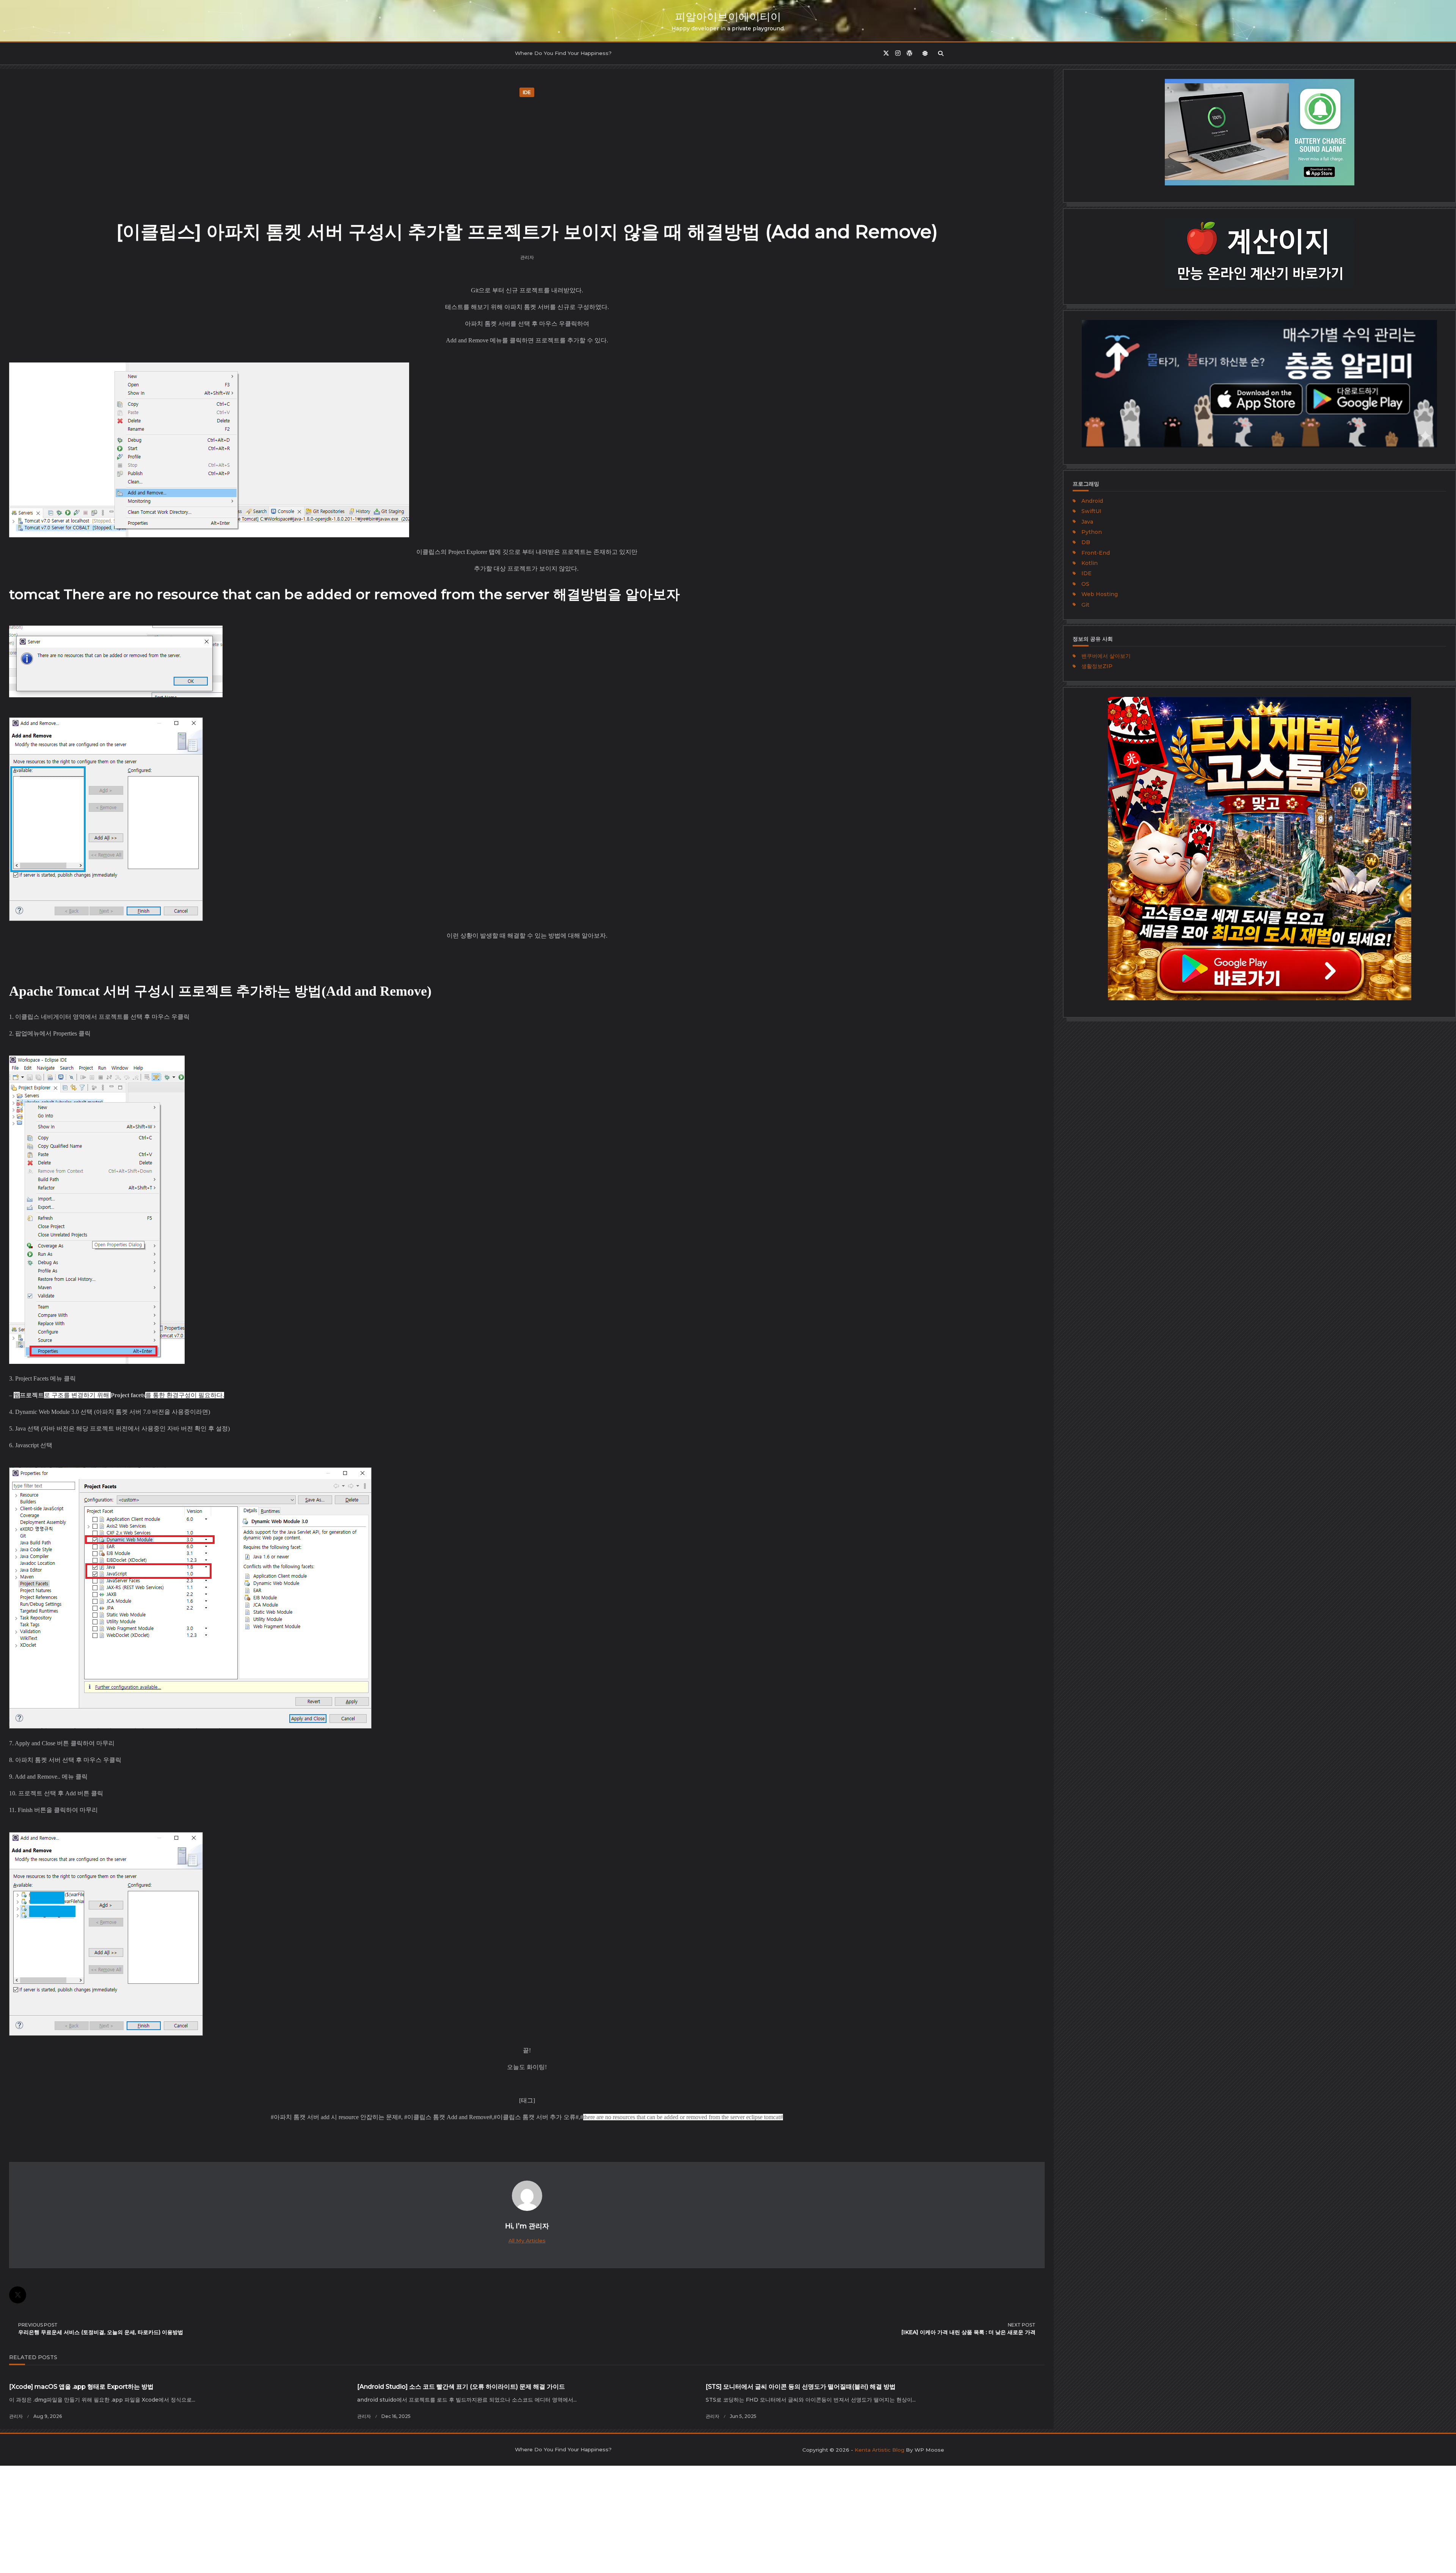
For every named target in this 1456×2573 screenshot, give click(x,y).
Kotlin (1090, 563)
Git (1085, 605)
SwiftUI (1091, 511)
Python (1092, 532)
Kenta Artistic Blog (879, 2450)
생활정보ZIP (1097, 666)
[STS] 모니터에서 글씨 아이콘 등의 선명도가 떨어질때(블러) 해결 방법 (801, 2387)
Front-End (1096, 553)
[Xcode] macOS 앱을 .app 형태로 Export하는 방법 (81, 2387)
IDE (527, 92)
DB (1086, 542)
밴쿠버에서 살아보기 (1106, 656)
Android (1092, 501)
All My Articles (527, 2240)
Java (1087, 522)
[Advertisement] (527, 157)
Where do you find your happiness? (563, 53)
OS (1085, 584)
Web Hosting (1100, 594)
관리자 (527, 257)
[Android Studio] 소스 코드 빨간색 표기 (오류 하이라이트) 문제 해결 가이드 (461, 2387)
